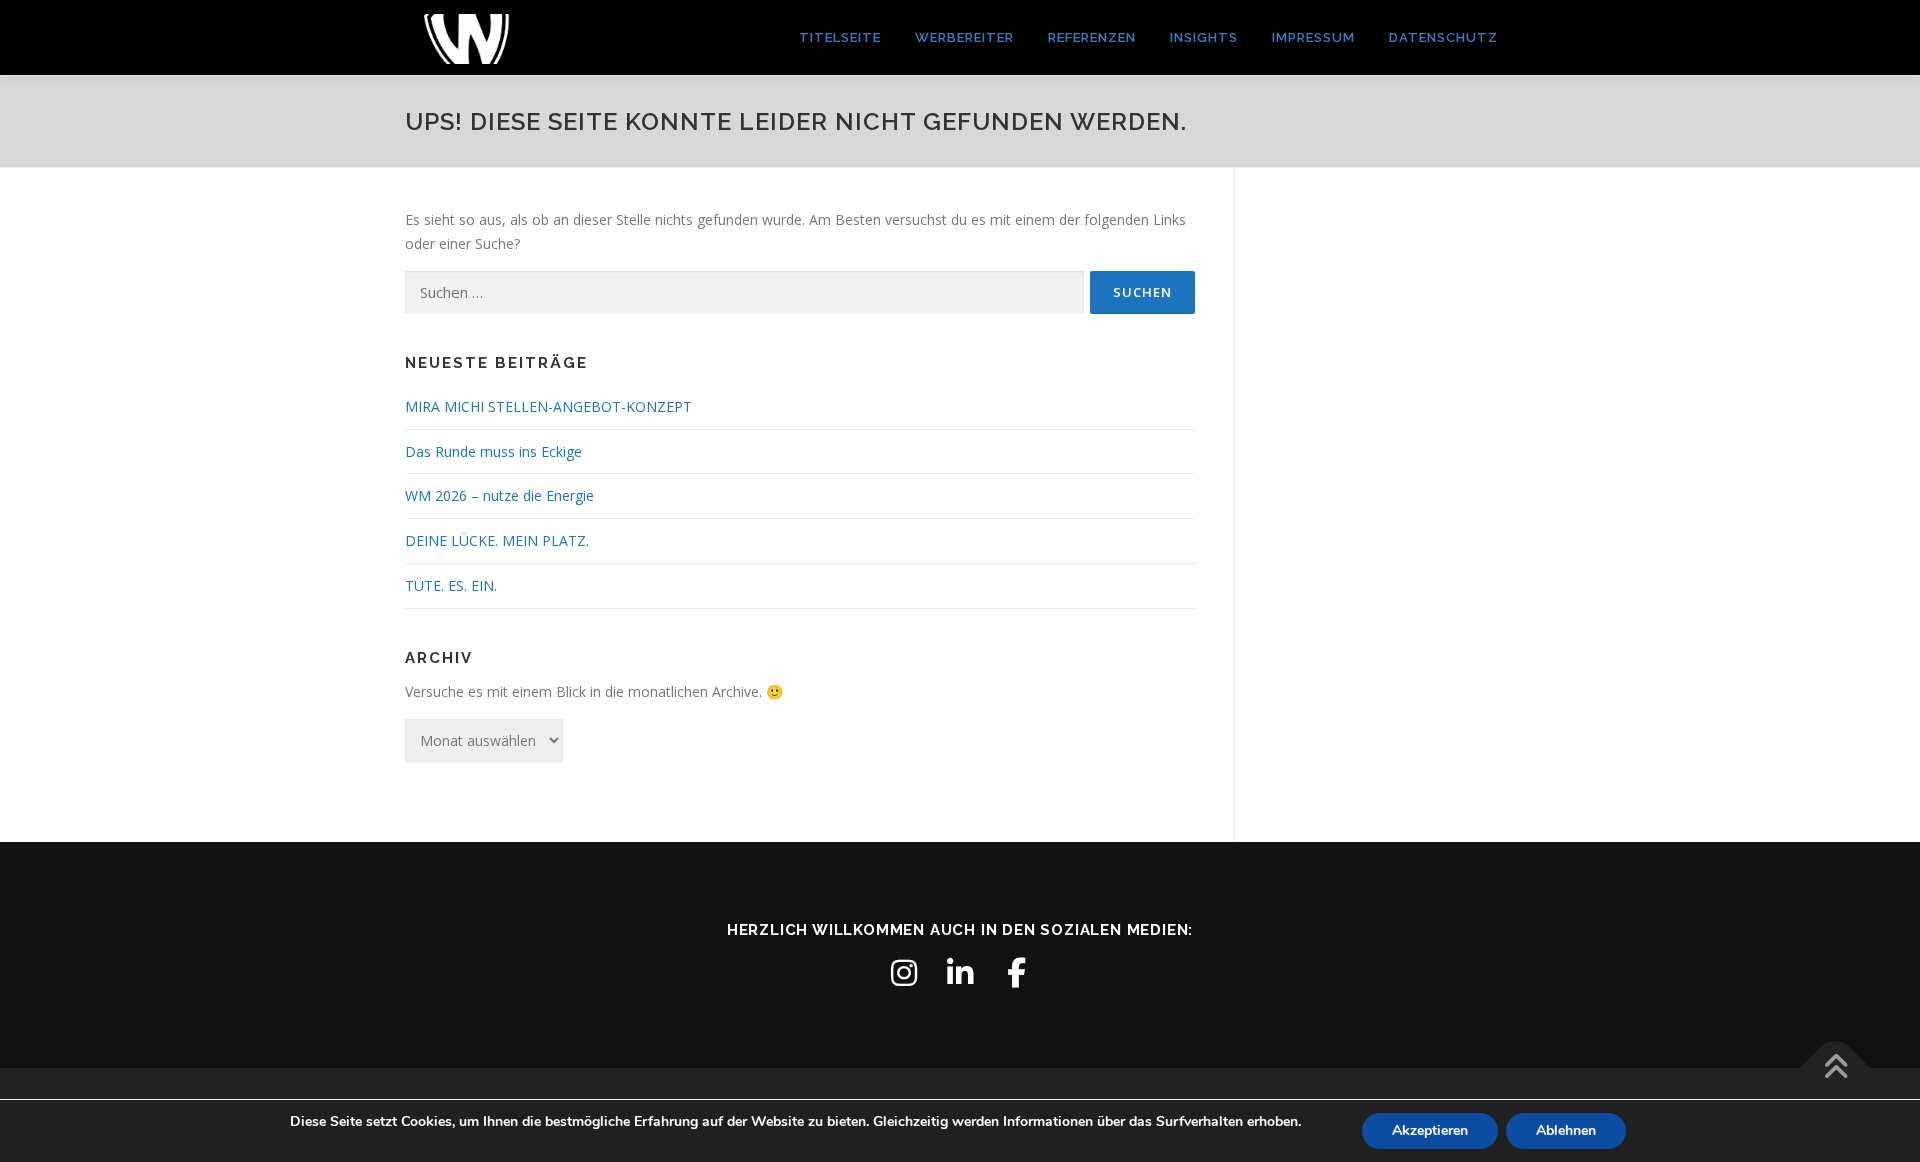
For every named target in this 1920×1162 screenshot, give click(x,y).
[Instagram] (904, 973)
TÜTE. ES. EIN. (451, 585)
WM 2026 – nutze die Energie (499, 495)
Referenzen (1092, 37)
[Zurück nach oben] (1835, 1068)
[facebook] (1016, 973)
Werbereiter (964, 37)
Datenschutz (1443, 37)
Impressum (1313, 37)
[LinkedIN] (960, 973)
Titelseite (840, 37)
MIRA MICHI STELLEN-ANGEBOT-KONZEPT (548, 406)
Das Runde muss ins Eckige (493, 451)
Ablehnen (1566, 1130)
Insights (1204, 37)
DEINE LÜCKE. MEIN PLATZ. (497, 540)
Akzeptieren (1430, 1130)
